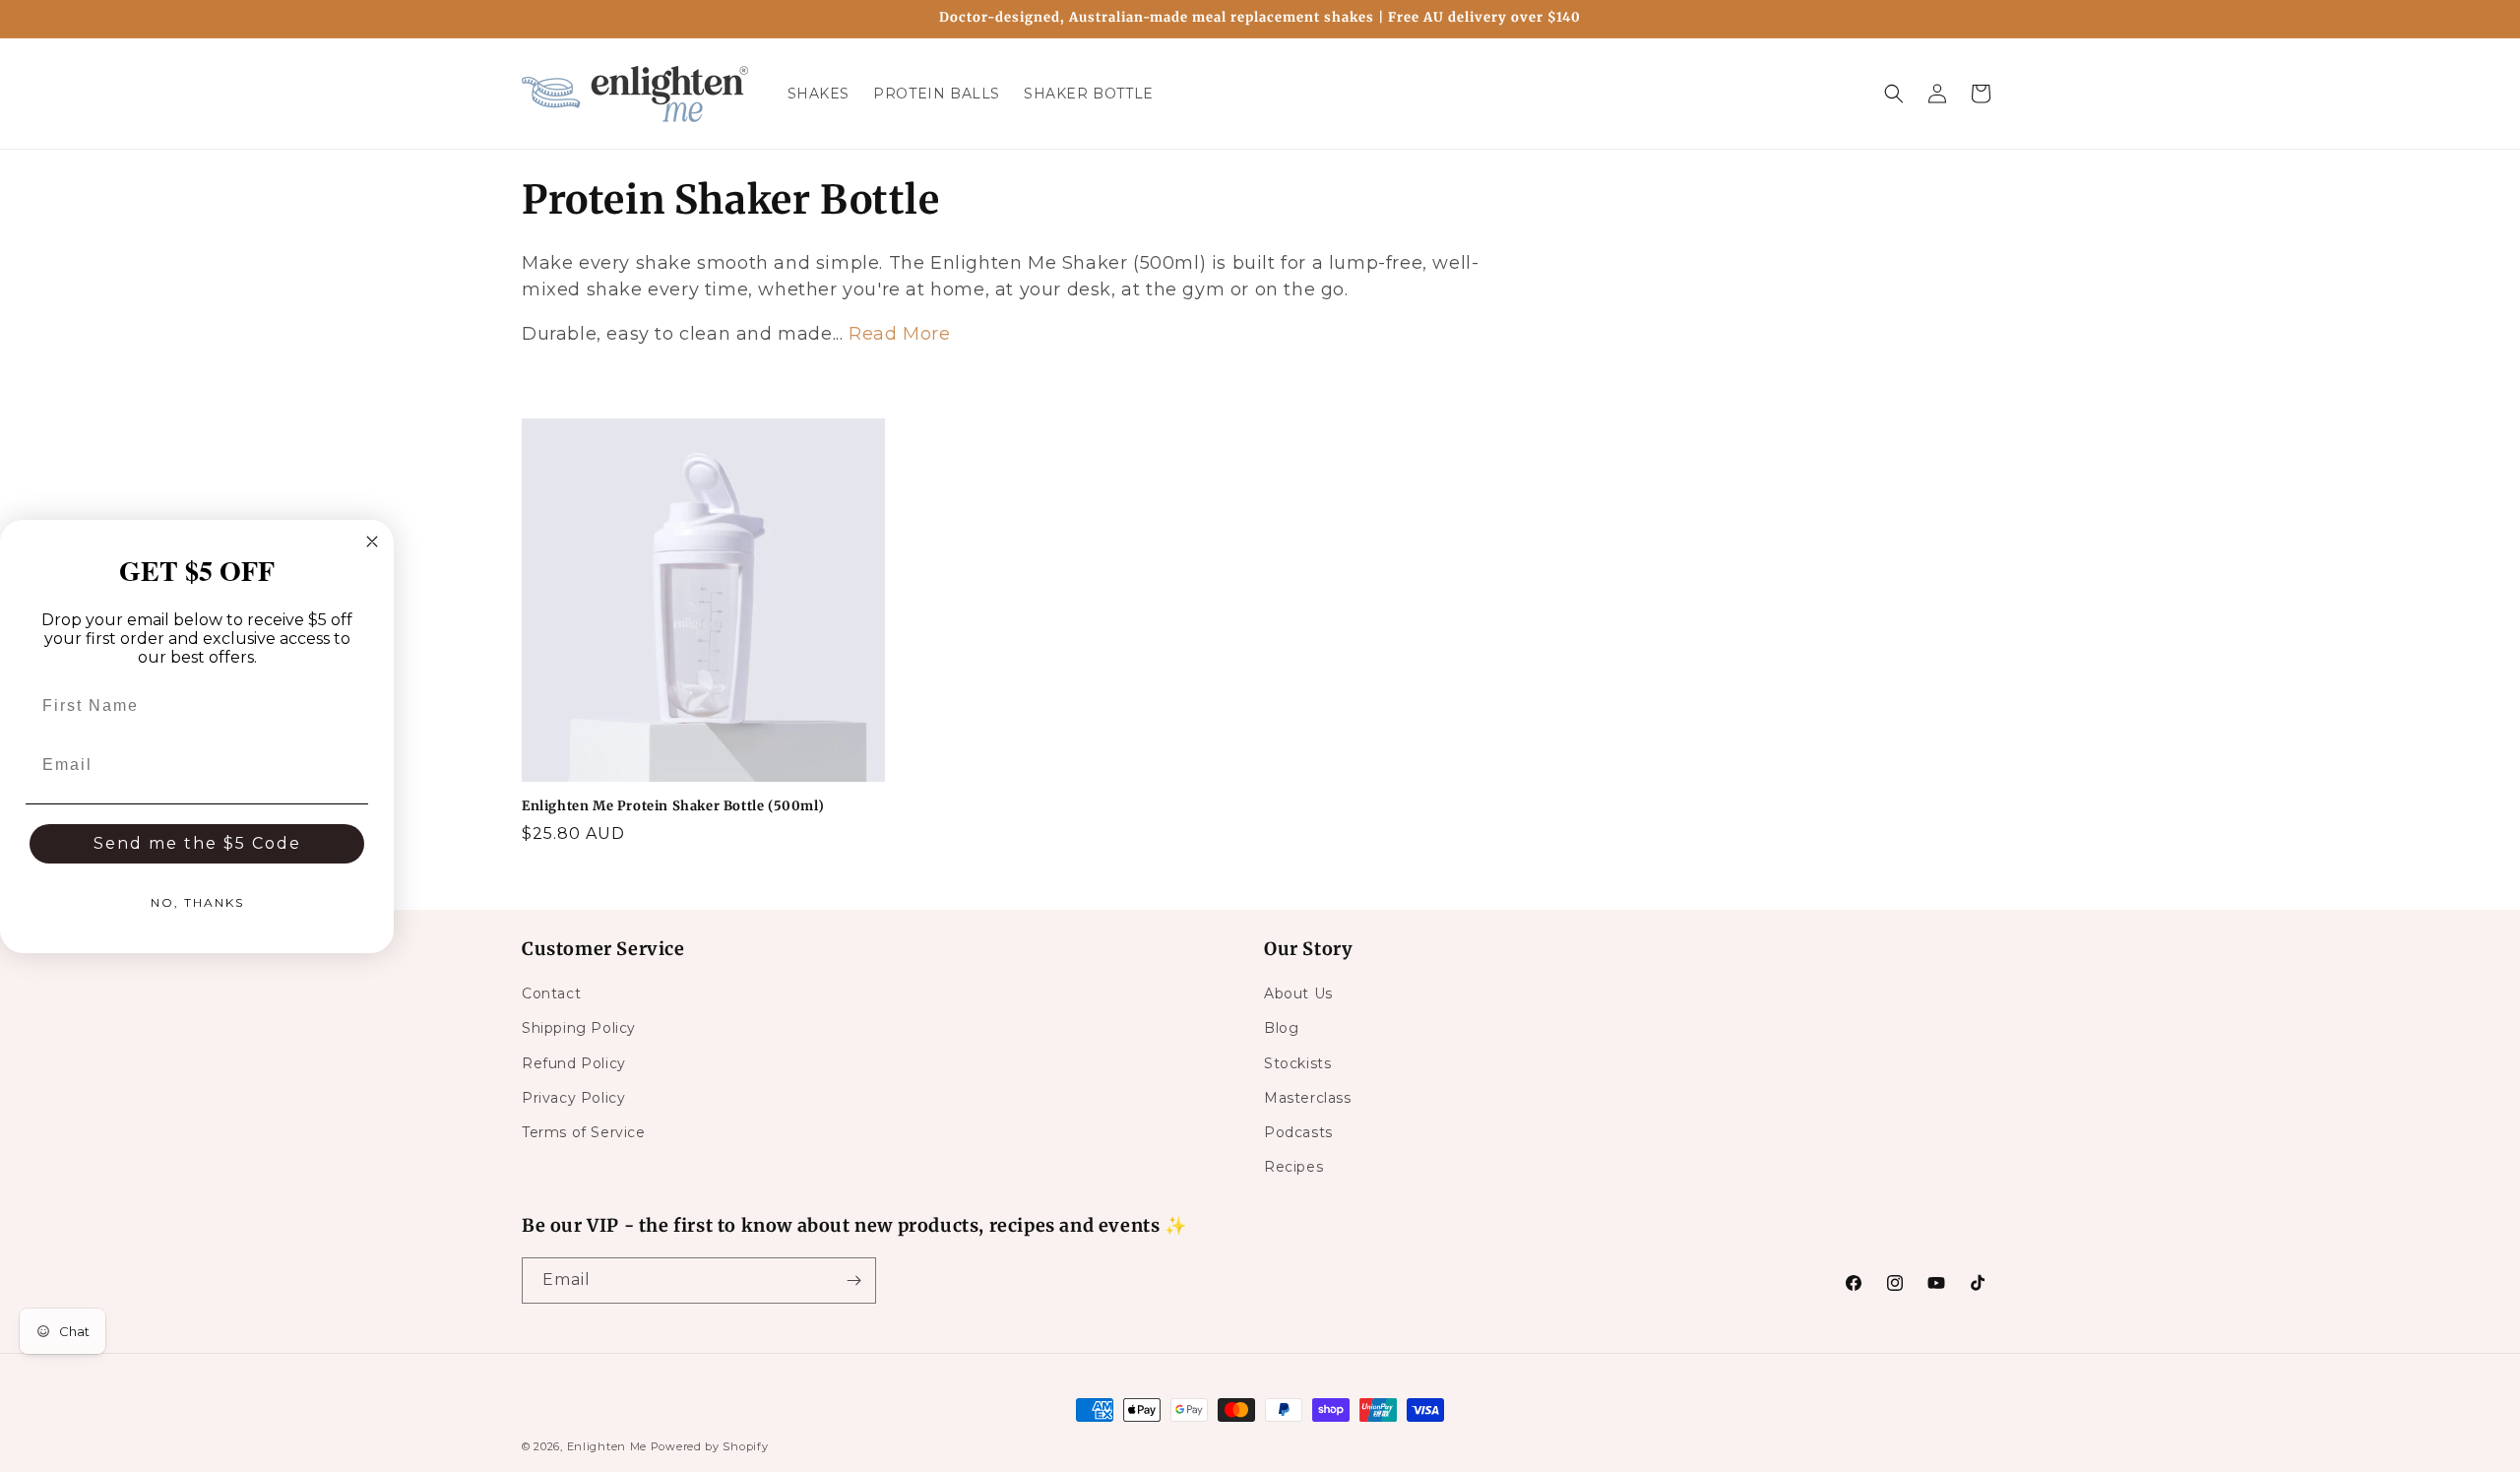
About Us (1298, 993)
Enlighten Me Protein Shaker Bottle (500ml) (673, 806)
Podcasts (1298, 1132)
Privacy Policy (573, 1098)
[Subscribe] (853, 1280)
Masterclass (1308, 1098)
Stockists (1297, 1063)
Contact (551, 993)
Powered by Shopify (710, 1446)
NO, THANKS (197, 902)
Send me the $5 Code (197, 843)
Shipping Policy (579, 1028)
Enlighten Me (607, 1446)
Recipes (1293, 1167)
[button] (1894, 94)
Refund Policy (574, 1063)
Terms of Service (584, 1132)
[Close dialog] (372, 542)
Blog (1281, 1028)
